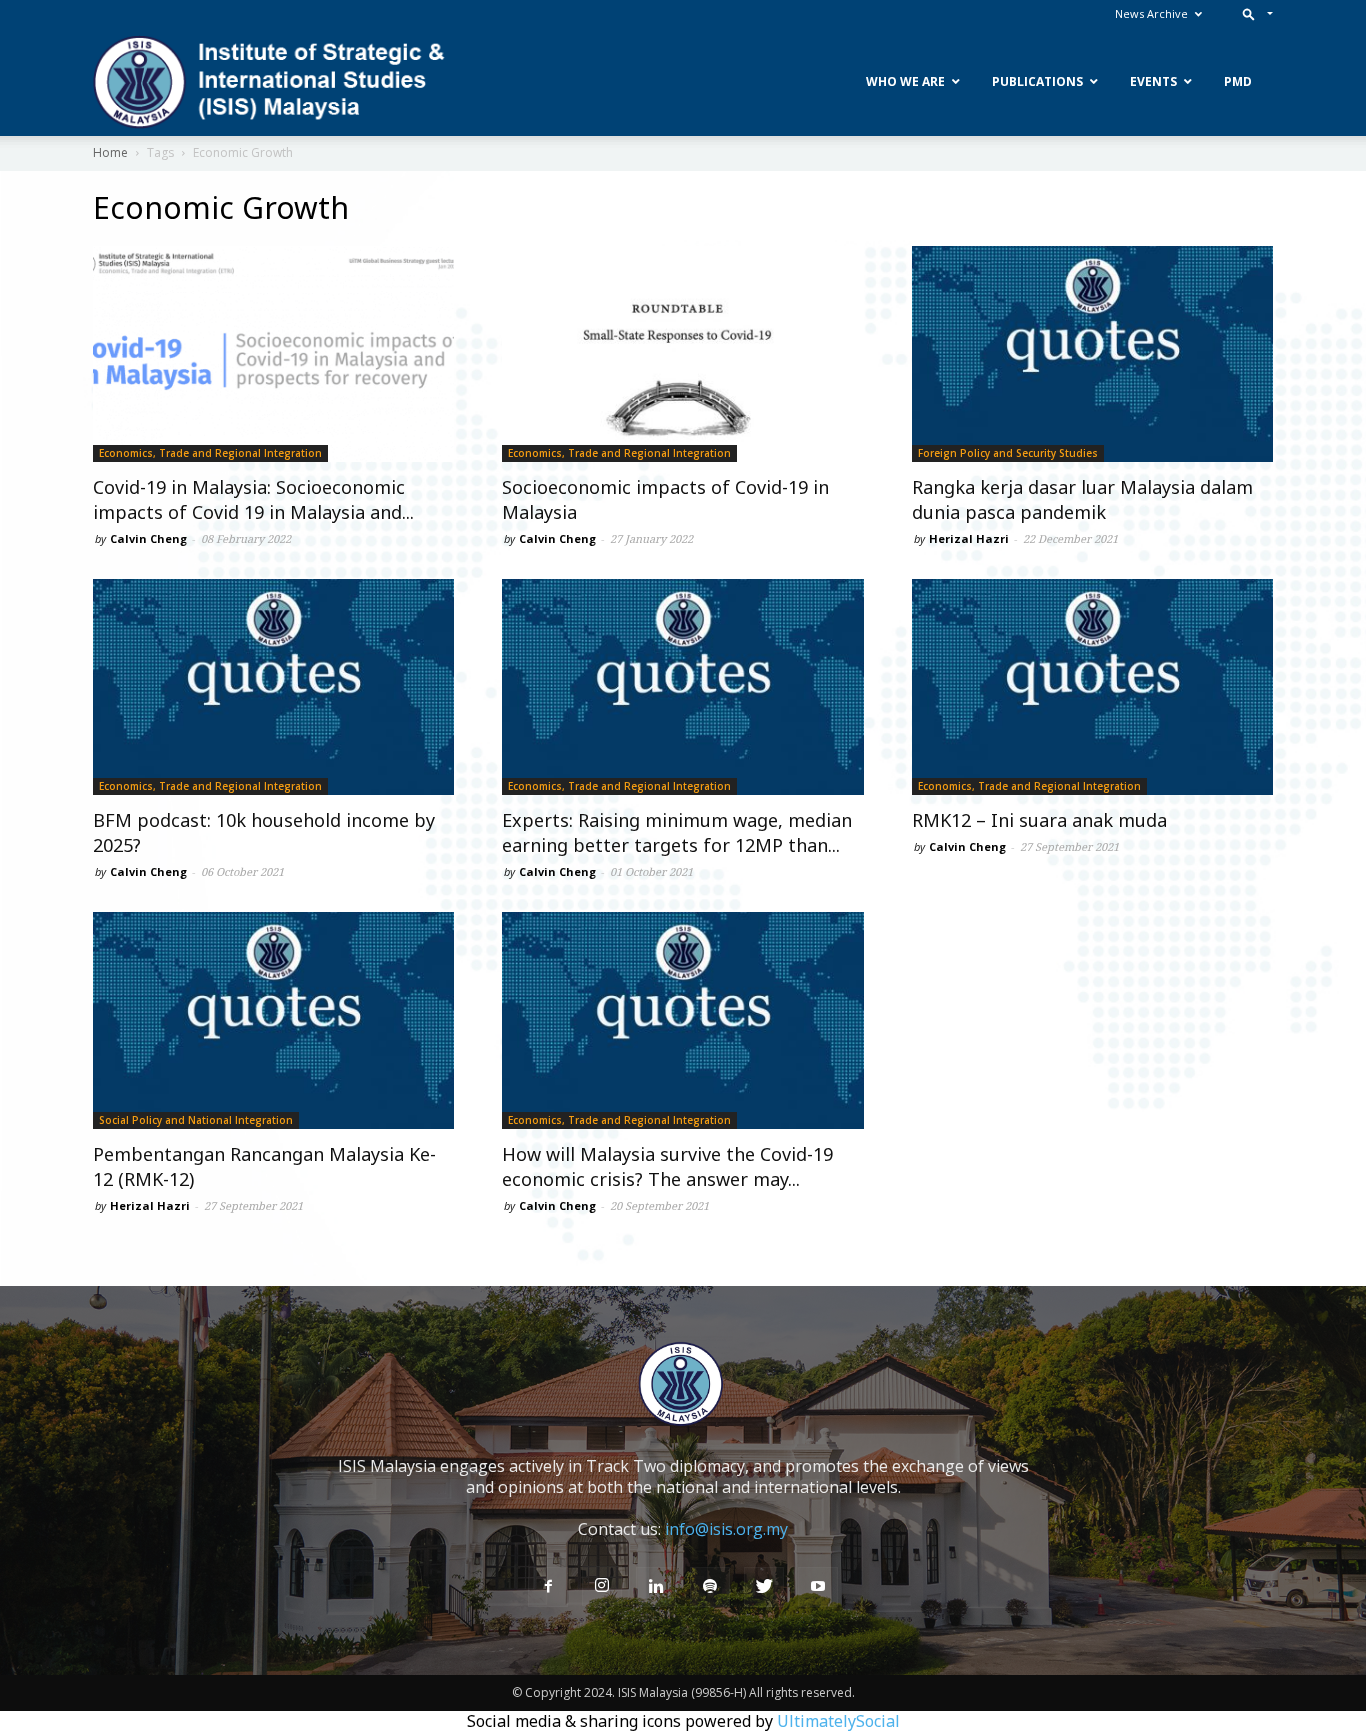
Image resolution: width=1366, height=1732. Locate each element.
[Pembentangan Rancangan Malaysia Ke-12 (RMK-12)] (273, 1020)
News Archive (1151, 13)
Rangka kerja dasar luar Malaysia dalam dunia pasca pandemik (1082, 499)
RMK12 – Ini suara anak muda (1039, 820)
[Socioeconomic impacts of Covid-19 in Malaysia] (682, 354)
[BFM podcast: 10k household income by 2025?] (273, 687)
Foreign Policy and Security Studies (1008, 453)
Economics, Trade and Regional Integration (210, 453)
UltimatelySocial (838, 1721)
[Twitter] (764, 1587)
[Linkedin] (656, 1587)
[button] (1253, 13)
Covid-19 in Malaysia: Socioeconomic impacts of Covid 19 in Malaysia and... (253, 499)
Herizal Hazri (969, 538)
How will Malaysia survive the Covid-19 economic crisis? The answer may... (667, 1166)
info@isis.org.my (726, 1529)
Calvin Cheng (148, 538)
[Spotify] (710, 1587)
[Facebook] (548, 1587)
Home (110, 152)
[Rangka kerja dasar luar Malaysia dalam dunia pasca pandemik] (1092, 354)
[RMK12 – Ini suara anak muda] (1092, 687)
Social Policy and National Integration (196, 1120)
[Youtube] (818, 1587)
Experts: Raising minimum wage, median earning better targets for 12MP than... (677, 832)
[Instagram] (602, 1586)
